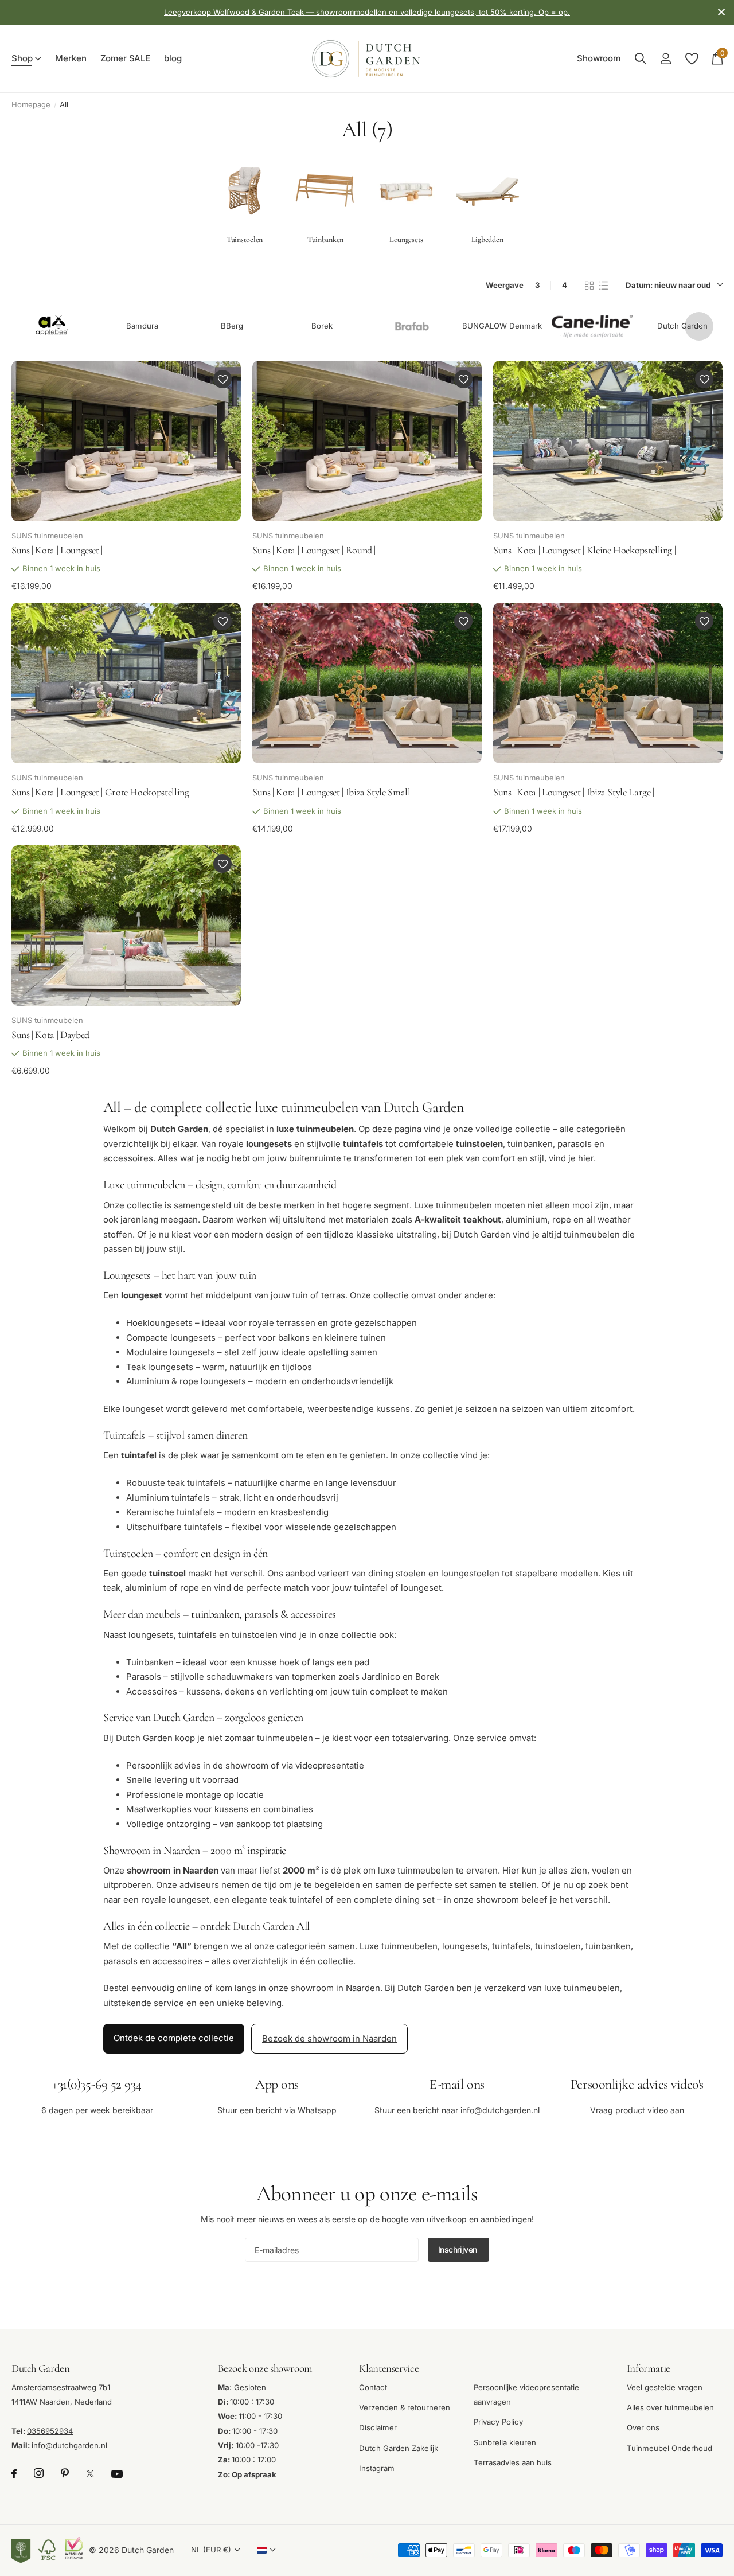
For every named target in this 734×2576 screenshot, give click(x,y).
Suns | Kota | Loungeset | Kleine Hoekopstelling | (584, 550)
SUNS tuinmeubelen (47, 536)
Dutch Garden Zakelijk (399, 2448)
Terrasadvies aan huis (513, 2462)
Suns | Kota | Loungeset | (57, 550)
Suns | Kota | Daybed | (52, 1035)
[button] (699, 326)
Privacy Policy (498, 2422)
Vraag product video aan (637, 2110)
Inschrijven (459, 2249)
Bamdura (142, 326)
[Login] (665, 59)
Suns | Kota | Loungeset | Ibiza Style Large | (574, 792)
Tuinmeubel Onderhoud (669, 2448)
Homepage (31, 104)
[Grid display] (589, 286)
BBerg (232, 326)
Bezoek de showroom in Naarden (329, 2038)
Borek (322, 326)
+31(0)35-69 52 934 (97, 2084)
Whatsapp (317, 2110)
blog (173, 58)
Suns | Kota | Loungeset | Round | (314, 550)
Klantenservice (389, 2368)
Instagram (377, 2468)
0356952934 (50, 2431)
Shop (22, 58)
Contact (373, 2387)
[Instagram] (39, 2474)
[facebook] (14, 2474)
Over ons (643, 2428)
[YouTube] (117, 2474)
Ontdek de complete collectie (174, 2038)
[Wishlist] (691, 59)
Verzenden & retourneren (405, 2407)
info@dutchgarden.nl (500, 2110)
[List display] (604, 286)
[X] (90, 2474)
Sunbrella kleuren (505, 2442)
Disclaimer (378, 2428)
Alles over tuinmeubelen (670, 2407)
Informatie (649, 2368)
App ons (277, 2084)
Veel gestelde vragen (665, 2387)
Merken (71, 58)
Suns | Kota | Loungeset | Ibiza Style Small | (333, 792)
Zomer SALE (126, 58)
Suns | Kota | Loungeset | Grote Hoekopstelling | (102, 792)
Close (721, 12)
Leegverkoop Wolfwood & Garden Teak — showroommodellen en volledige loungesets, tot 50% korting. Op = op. (367, 12)
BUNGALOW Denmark (502, 326)
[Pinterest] (65, 2474)
